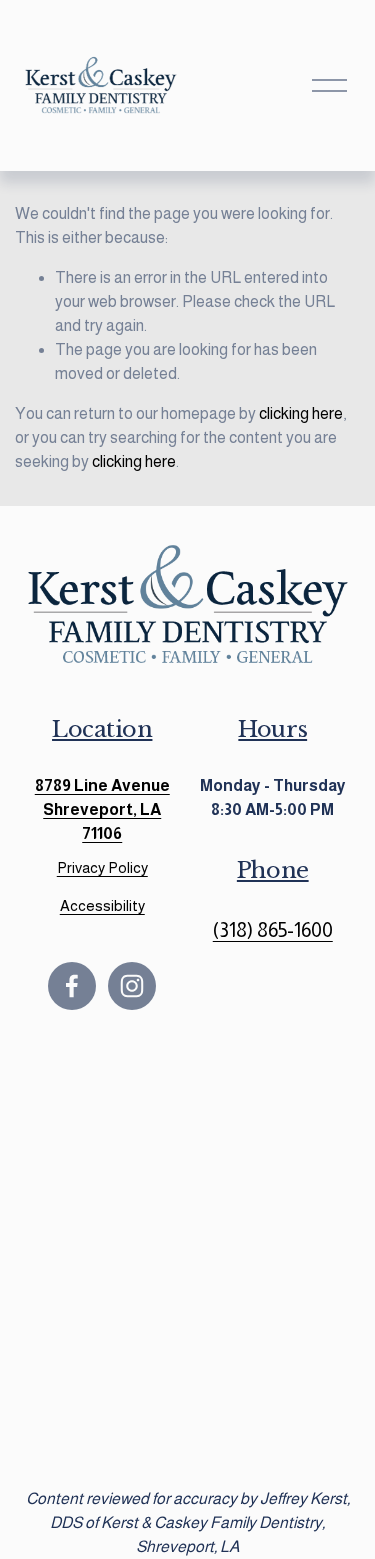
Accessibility (102, 905)
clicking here (301, 413)
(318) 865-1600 (273, 930)
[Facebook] (72, 986)
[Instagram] (132, 986)
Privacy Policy (102, 867)
